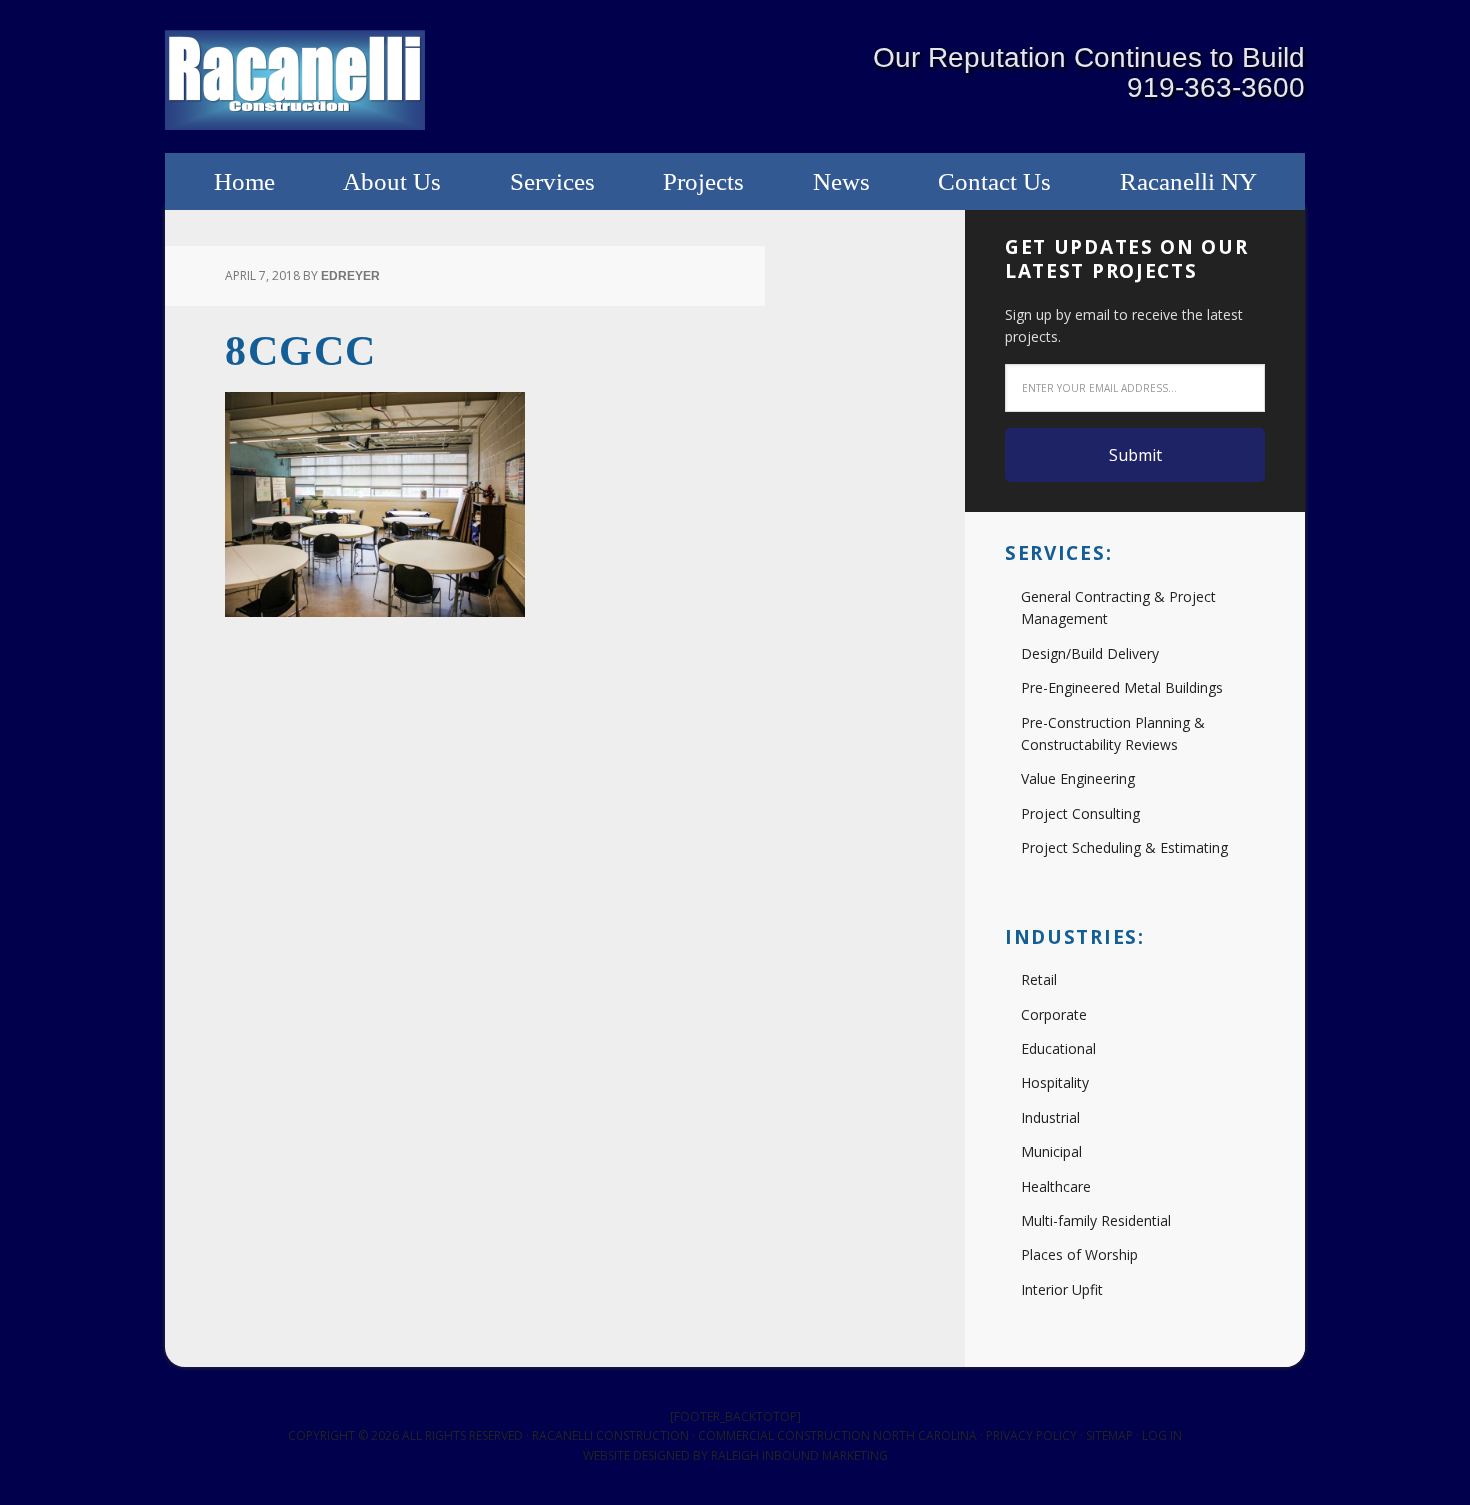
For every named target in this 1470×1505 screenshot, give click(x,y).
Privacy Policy (1031, 1435)
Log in (1162, 1435)
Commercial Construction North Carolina (837, 1435)
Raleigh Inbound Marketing (799, 1455)
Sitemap (1109, 1435)
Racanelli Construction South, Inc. (295, 80)
